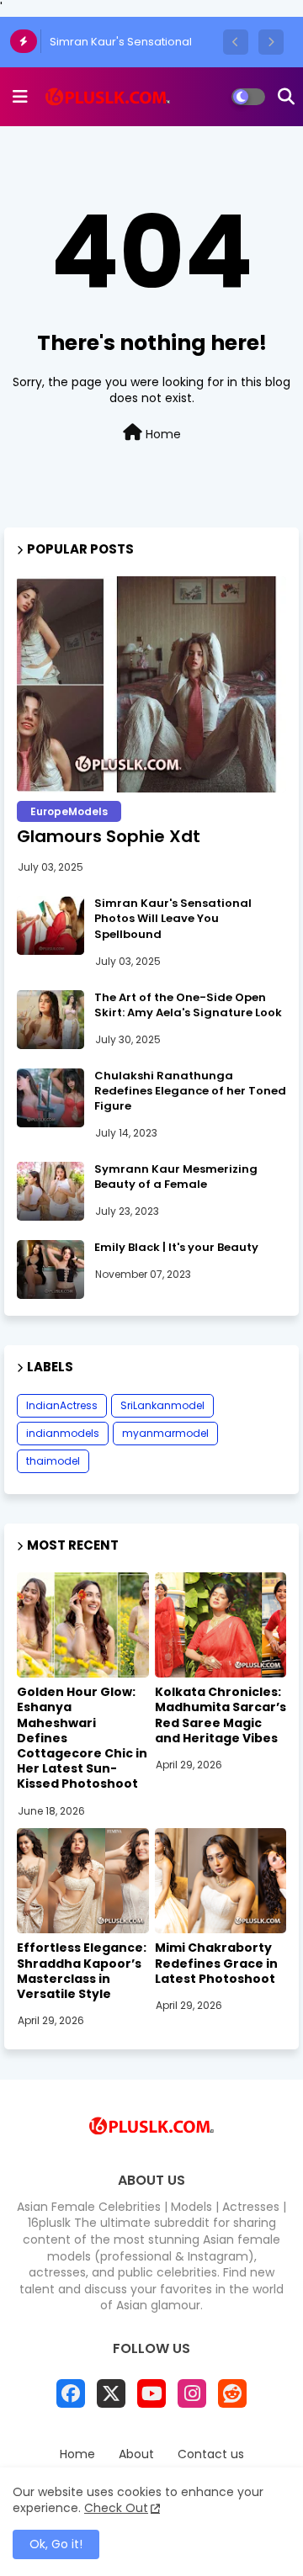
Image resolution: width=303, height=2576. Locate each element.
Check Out (116, 2508)
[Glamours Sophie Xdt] (151, 684)
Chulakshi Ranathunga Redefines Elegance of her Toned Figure (190, 1091)
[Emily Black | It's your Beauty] (50, 1269)
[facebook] (71, 2393)
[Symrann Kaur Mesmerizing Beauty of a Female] (50, 1191)
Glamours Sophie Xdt (109, 836)
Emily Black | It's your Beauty (176, 1248)
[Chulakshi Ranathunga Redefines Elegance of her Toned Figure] (50, 1098)
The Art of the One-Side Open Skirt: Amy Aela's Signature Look (188, 1005)
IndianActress (62, 1405)
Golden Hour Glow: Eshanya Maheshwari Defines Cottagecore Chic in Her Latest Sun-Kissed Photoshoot (82, 1738)
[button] (236, 42)
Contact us (211, 2454)
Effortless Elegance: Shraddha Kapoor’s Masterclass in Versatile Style (82, 1971)
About (136, 2454)
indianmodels (63, 1433)
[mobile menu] (20, 97)
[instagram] (192, 2393)
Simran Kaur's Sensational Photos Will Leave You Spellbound (173, 919)
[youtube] (151, 2393)
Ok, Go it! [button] (56, 2544)
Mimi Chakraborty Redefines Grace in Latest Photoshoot (216, 1963)
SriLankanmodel (162, 1405)
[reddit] (232, 2393)
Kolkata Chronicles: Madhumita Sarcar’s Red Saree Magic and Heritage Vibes (221, 1715)
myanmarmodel (165, 1433)
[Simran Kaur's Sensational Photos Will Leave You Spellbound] (50, 925)
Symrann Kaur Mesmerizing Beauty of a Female (176, 1177)
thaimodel (53, 1461)
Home (162, 434)
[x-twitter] (111, 2393)
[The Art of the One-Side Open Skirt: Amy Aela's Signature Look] (50, 1020)
